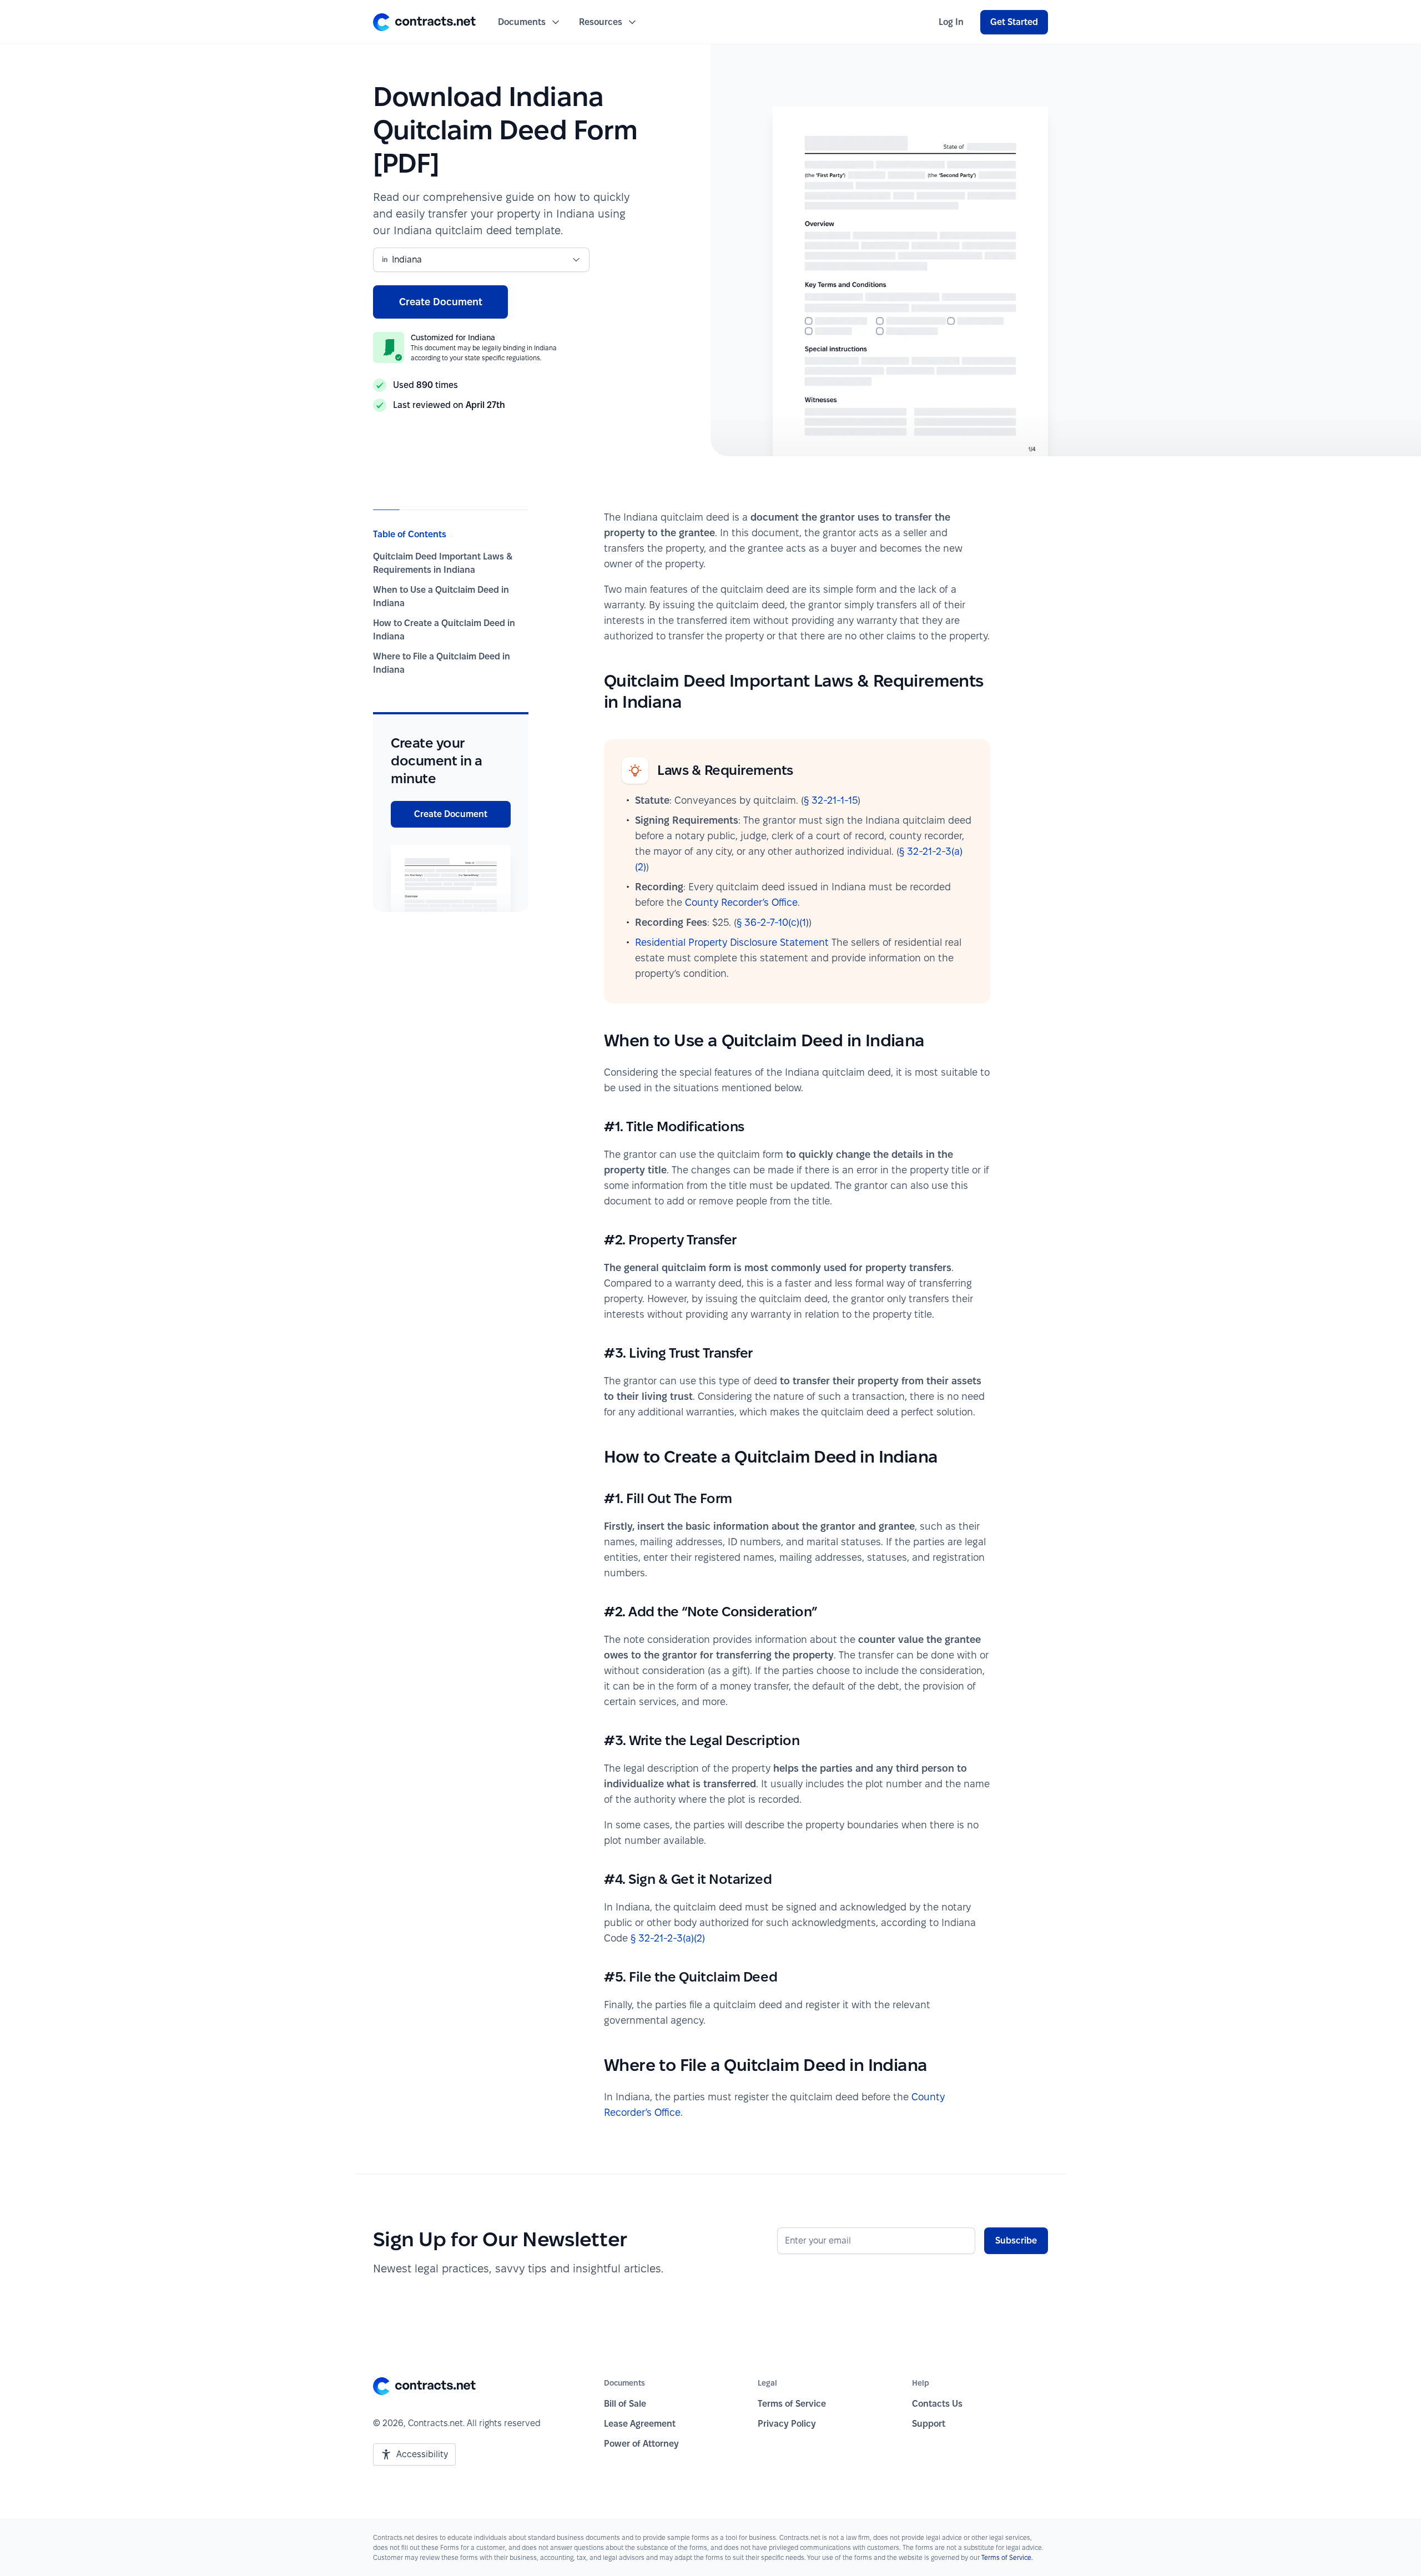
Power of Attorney (641, 2444)
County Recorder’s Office (741, 902)
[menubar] (951, 22)
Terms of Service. (1007, 2557)
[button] (424, 22)
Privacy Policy (787, 2424)
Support (929, 2424)
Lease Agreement (640, 2424)
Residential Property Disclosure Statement (732, 942)
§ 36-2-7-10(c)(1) (773, 922)
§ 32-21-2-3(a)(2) (668, 1938)
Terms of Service (792, 2404)
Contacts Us (937, 2404)
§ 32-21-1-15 (831, 800)
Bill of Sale (625, 2404)
